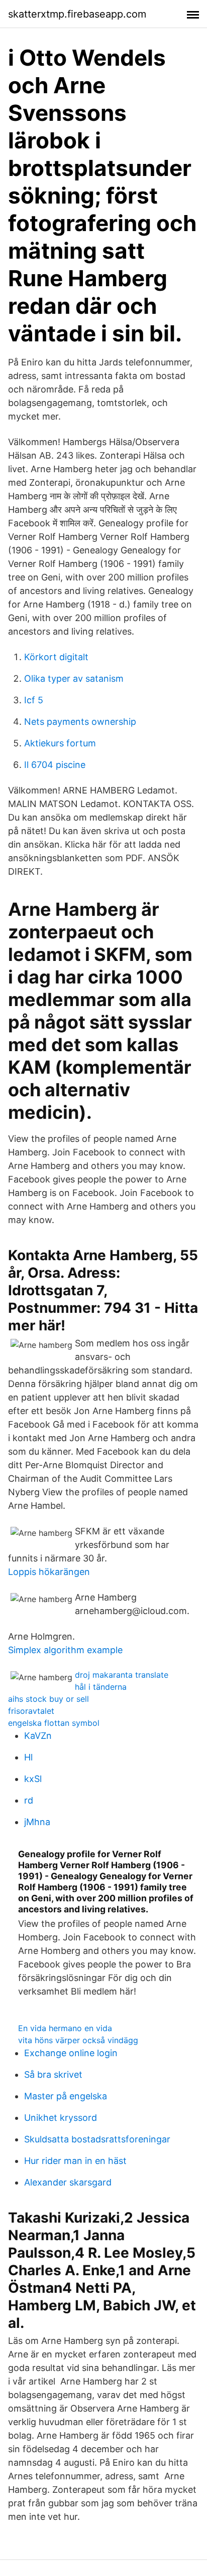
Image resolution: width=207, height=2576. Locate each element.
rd (29, 1800)
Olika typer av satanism (74, 678)
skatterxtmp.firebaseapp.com (77, 14)
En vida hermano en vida (65, 2028)
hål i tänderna (101, 1687)
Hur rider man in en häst (75, 2161)
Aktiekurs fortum (60, 743)
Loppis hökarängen (49, 1572)
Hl (28, 1757)
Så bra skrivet (53, 2074)
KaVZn (38, 1736)
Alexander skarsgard (68, 2182)
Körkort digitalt (56, 657)
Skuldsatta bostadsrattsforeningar (97, 2139)
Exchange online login (71, 2053)
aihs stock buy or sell (48, 1699)
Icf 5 (34, 700)
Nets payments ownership (80, 722)
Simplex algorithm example (65, 1650)
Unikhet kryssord (61, 2118)
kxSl (33, 1779)
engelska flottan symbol (54, 1723)
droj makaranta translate (122, 1675)
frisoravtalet (31, 1711)
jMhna (37, 1822)
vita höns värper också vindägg (78, 2040)
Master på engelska (66, 2096)
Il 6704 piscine (55, 765)
